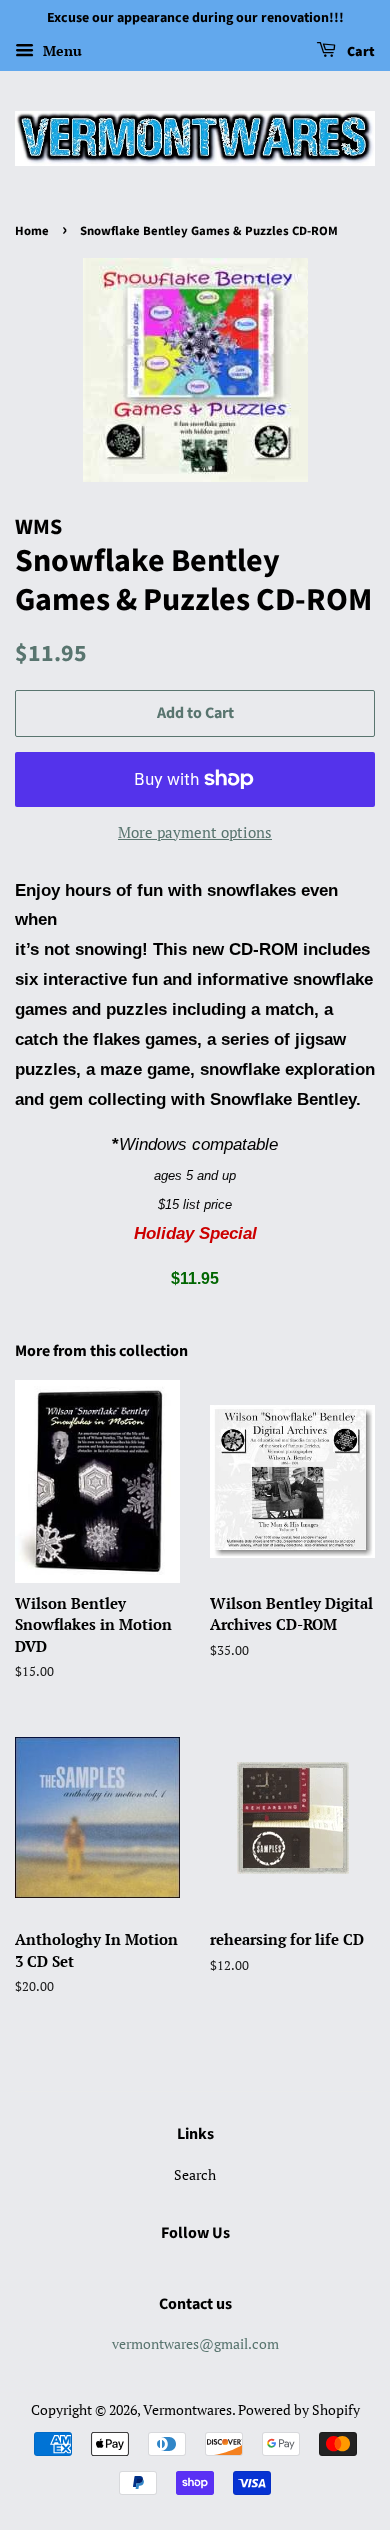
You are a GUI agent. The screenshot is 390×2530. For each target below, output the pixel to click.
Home (32, 231)
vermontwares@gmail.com (195, 2343)
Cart (359, 52)
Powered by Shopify (299, 2409)
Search (195, 2174)
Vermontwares (187, 2409)
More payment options (195, 832)
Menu (60, 50)
